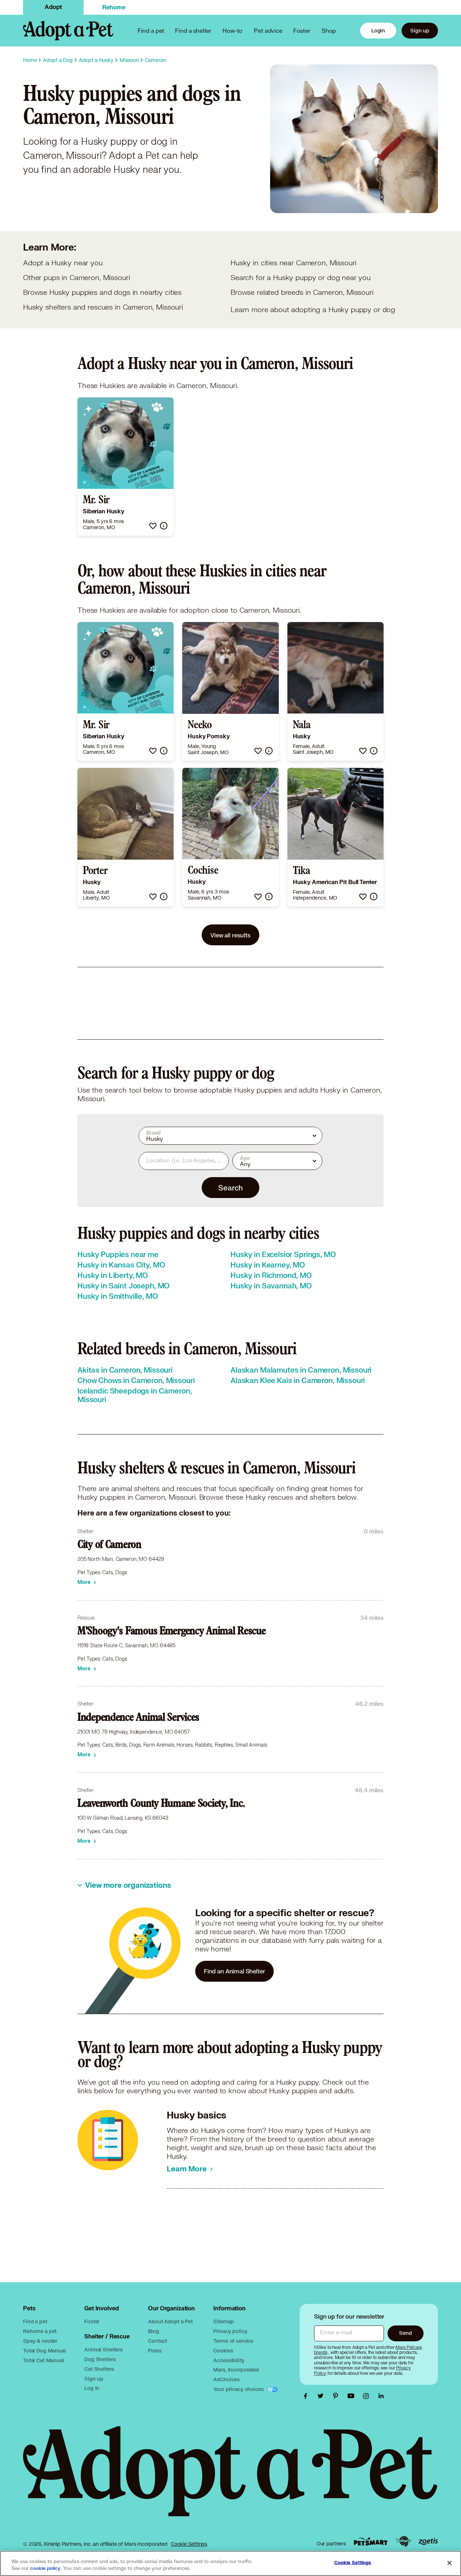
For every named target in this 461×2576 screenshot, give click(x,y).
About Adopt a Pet (170, 2321)
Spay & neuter (40, 2341)
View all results (230, 935)
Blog (153, 2331)
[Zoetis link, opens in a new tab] (428, 2542)
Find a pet (35, 2321)
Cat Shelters (99, 2369)
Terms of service (233, 2341)
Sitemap (223, 2321)
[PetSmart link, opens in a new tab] (371, 2542)
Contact (158, 2341)
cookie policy (45, 2568)
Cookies (223, 2350)
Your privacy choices (239, 2389)
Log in (92, 2388)
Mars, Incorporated (236, 2370)
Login (378, 30)
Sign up (420, 30)
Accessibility (229, 2360)
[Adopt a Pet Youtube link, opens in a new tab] (353, 2396)
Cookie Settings (189, 2544)
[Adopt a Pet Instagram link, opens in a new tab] (368, 2396)
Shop (329, 30)
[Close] (449, 2563)
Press (155, 2350)
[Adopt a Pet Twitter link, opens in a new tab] (322, 2396)
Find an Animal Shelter (234, 1971)
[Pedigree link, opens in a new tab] (403, 2541)
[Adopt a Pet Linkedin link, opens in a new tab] (381, 2396)
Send (405, 2333)
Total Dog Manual (44, 2350)
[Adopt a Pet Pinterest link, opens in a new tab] (337, 2396)
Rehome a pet (40, 2331)
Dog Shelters (100, 2359)
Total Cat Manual (44, 2360)
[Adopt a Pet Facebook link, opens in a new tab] (307, 2396)
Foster (302, 30)
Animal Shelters (104, 2349)
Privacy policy (230, 2331)
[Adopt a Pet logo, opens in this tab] (230, 2478)
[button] (153, 526)
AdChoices (227, 2379)
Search (230, 1188)
